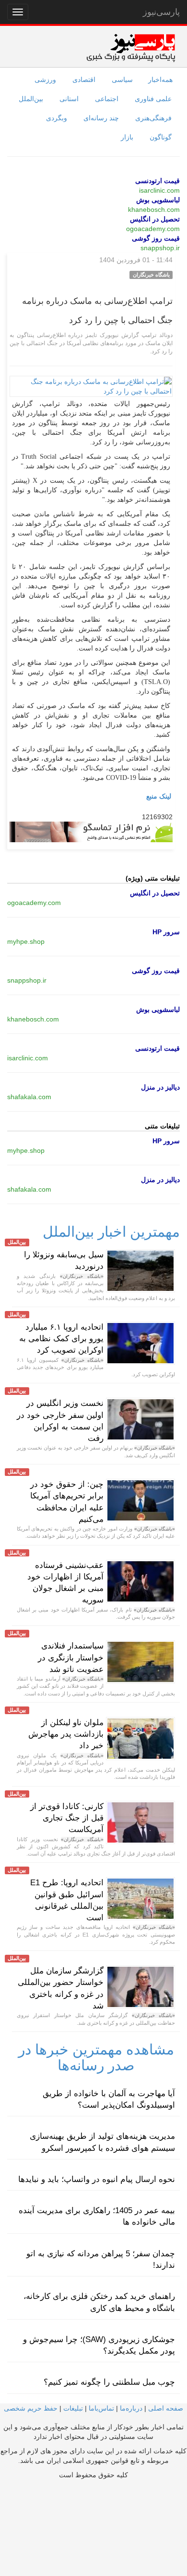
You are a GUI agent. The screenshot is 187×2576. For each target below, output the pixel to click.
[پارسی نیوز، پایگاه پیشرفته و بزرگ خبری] (131, 47)
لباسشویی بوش (158, 200)
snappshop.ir (160, 248)
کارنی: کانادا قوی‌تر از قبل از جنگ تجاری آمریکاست (67, 1818)
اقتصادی (84, 80)
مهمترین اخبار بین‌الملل (111, 1232)
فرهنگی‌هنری (153, 118)
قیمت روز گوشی (156, 238)
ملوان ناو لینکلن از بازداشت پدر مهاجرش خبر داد (66, 1734)
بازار (127, 137)
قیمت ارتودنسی (158, 181)
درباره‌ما (131, 2408)
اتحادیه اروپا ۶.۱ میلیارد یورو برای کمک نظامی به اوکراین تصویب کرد (61, 1339)
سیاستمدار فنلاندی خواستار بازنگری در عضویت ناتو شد (71, 1658)
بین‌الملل (31, 99)
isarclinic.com (159, 190)
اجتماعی (107, 99)
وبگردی (57, 118)
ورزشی (45, 80)
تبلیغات (73, 2408)
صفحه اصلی (166, 2408)
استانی (69, 99)
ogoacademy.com (153, 229)
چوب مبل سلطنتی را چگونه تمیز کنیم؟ (109, 2382)
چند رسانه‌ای (101, 118)
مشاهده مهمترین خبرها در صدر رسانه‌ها (96, 2057)
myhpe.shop (26, 941)
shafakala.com (29, 1097)
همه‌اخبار (160, 80)
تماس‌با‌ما (101, 2408)
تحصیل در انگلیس (155, 219)
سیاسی (122, 80)
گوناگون (161, 137)
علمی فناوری (153, 99)
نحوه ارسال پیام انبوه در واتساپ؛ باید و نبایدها (97, 2179)
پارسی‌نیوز (161, 12)
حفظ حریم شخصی (31, 2408)
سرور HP (166, 932)
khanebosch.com (154, 209)
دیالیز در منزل (160, 1087)
